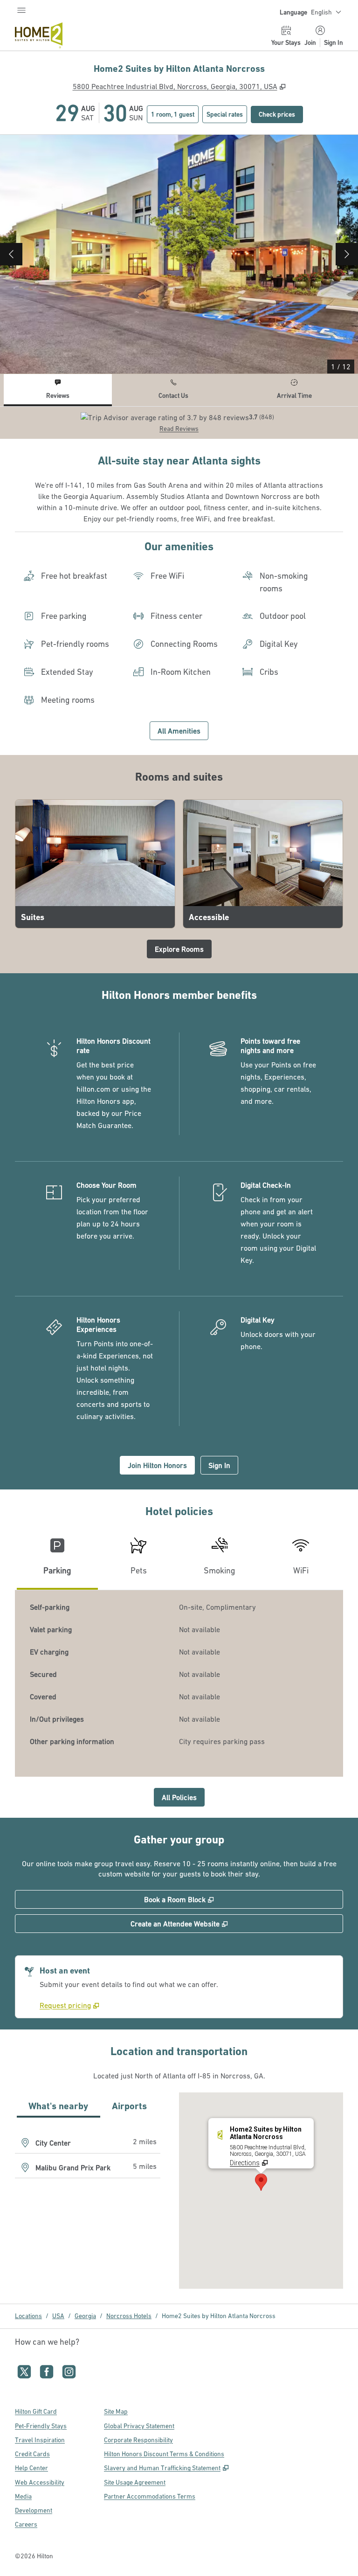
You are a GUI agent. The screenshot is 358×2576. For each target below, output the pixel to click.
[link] (69, 2005)
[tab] (58, 390)
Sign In (334, 42)
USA (58, 2316)
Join (310, 42)
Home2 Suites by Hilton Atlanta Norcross (219, 2316)
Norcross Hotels (129, 2316)
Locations (28, 2316)
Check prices (281, 114)
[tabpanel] (179, 423)
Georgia (85, 2316)
